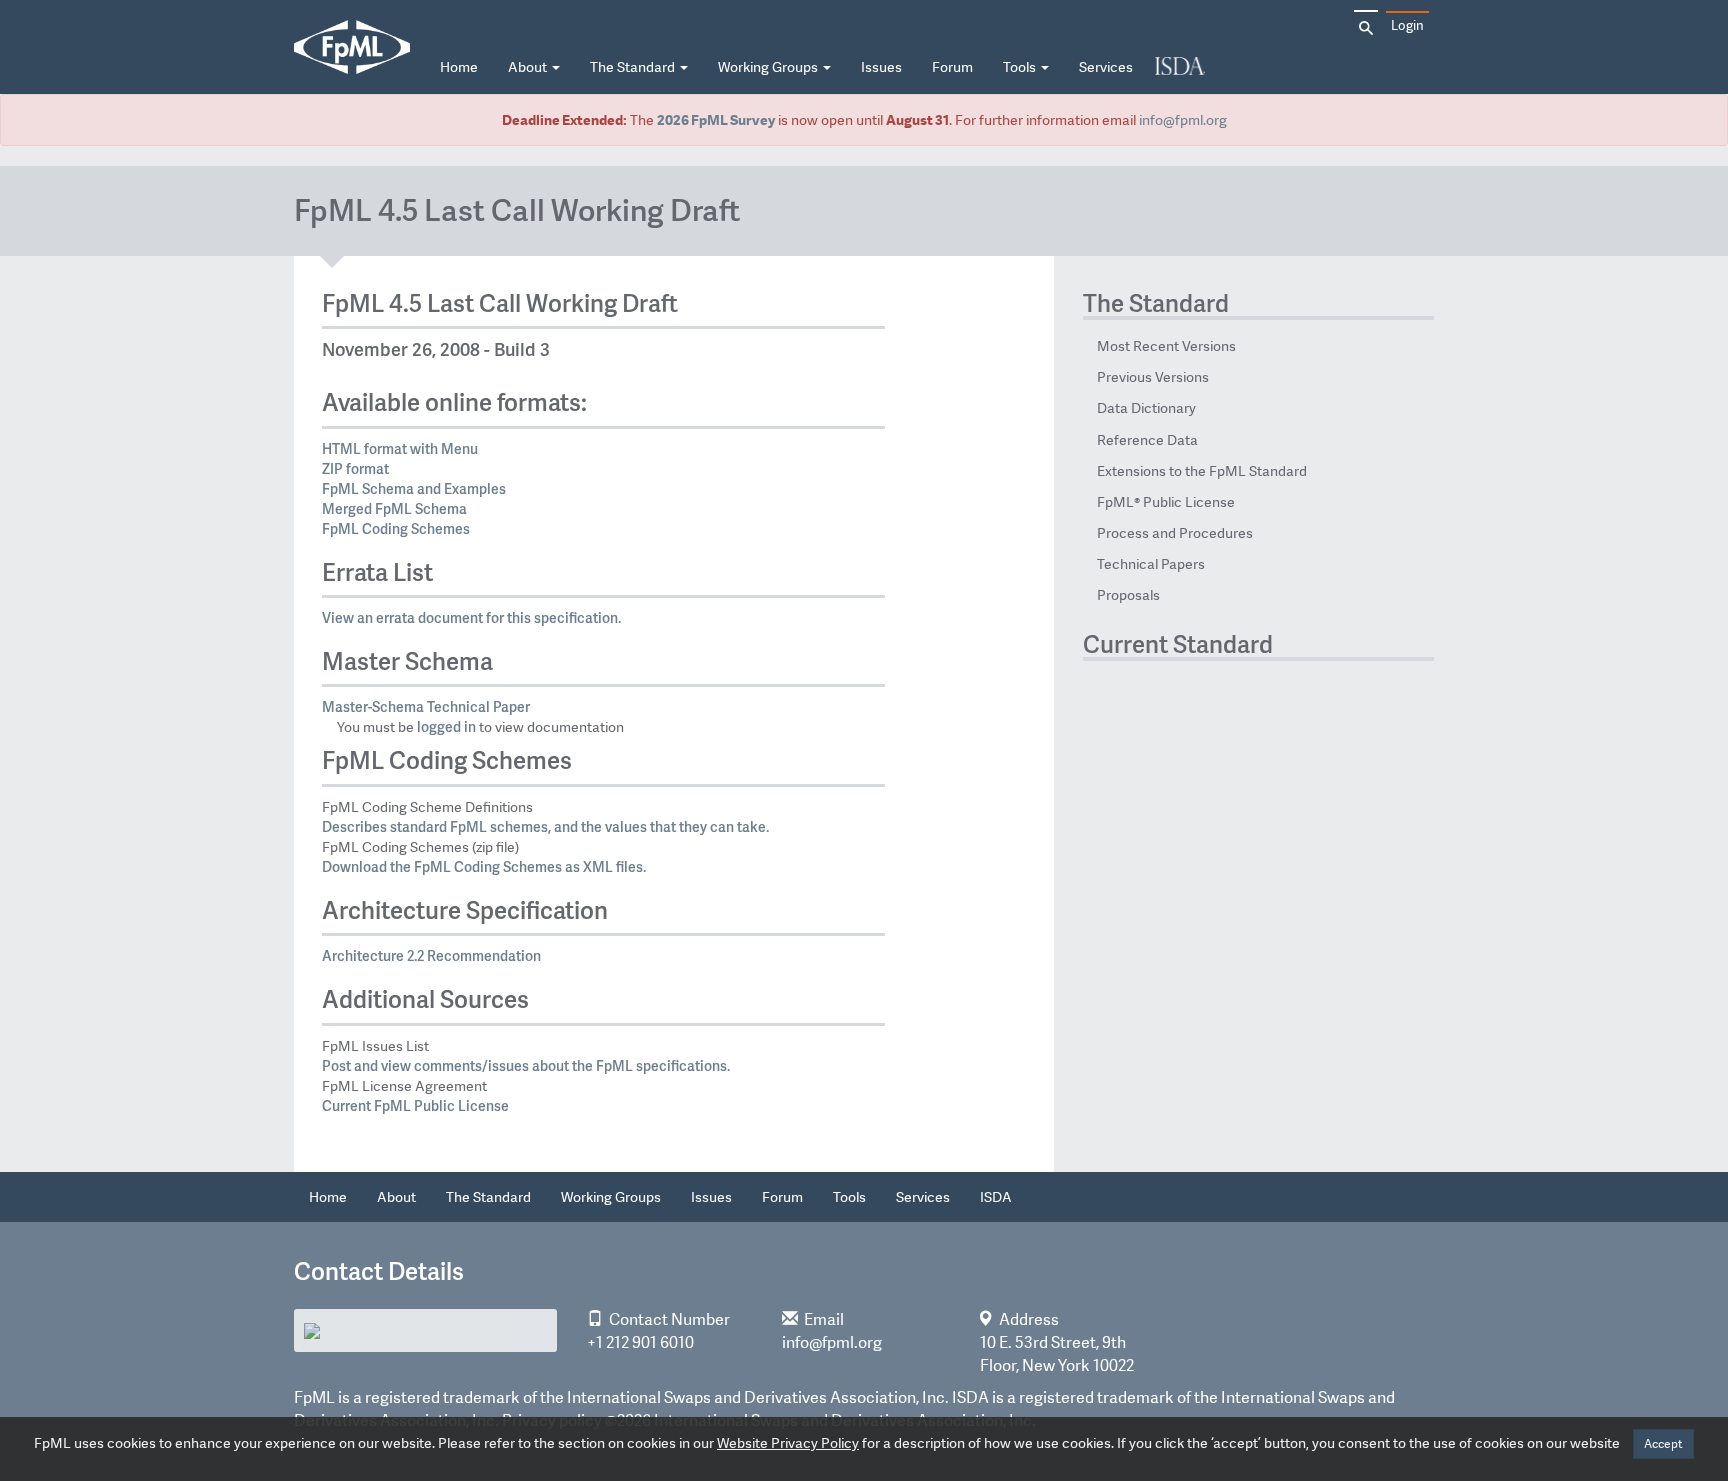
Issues (881, 67)
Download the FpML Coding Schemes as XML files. (484, 866)
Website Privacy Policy (788, 1443)
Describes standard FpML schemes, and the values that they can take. (545, 826)
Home (459, 67)
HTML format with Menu (400, 448)
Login (1407, 25)
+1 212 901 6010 (640, 1342)
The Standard (634, 67)
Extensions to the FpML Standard (1202, 471)
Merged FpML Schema (394, 508)
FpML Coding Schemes (396, 528)
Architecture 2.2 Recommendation (431, 955)
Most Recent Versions (1166, 346)
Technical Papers (1151, 564)
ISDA (1180, 67)
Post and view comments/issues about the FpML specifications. (526, 1065)
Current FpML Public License (415, 1105)
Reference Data (1147, 440)
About (529, 67)
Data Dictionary (1146, 408)
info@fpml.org (1183, 120)
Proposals (1128, 595)
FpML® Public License (1166, 502)
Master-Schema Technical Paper (426, 706)
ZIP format (355, 468)
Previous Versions (1153, 377)
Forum (952, 67)
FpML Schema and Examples (414, 488)
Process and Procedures (1175, 533)
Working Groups (769, 67)
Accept (1663, 1444)
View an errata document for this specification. (471, 617)
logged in (446, 726)
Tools (1021, 67)
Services (1106, 67)
